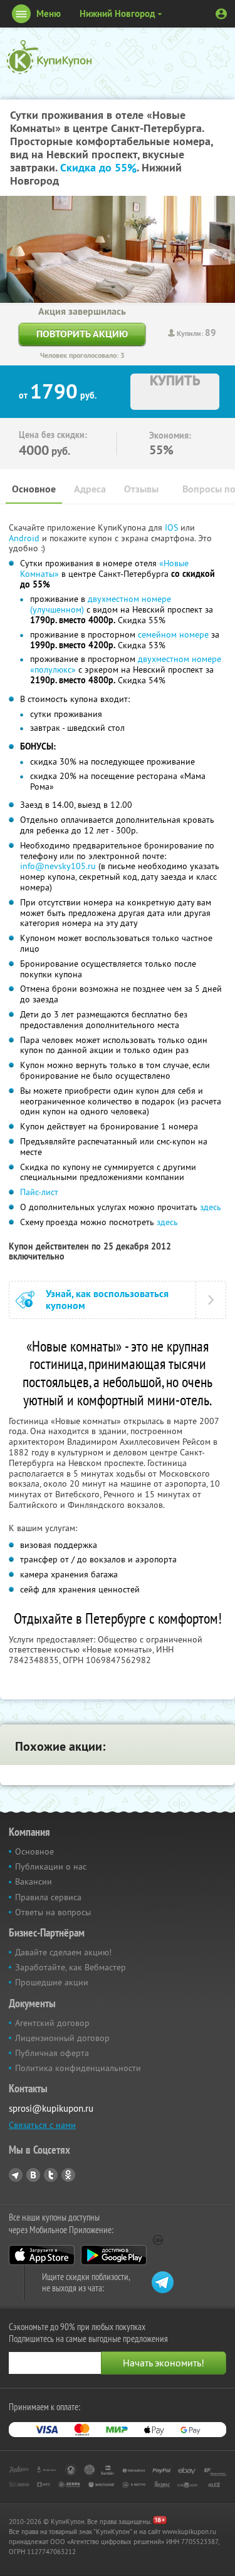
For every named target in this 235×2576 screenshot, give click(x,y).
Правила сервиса (48, 1897)
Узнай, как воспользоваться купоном (107, 1300)
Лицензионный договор (62, 2038)
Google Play (114, 2255)
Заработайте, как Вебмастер (70, 1967)
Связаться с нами (42, 2125)
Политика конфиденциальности (78, 2068)
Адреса (90, 489)
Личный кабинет (221, 14)
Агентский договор (52, 2023)
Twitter (51, 2175)
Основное (34, 489)
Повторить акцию (82, 334)
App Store (42, 2255)
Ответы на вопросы (53, 1912)
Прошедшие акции (52, 1982)
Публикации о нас (51, 1866)
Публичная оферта (52, 2053)
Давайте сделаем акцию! (63, 1952)
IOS (173, 527)
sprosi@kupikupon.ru (51, 2108)
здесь (211, 1207)
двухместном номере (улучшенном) (101, 604)
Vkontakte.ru (33, 2175)
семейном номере (173, 634)
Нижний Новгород (118, 13)
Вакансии (34, 1881)
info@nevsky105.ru (58, 866)
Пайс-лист (39, 1192)
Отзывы (141, 489)
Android (25, 538)
